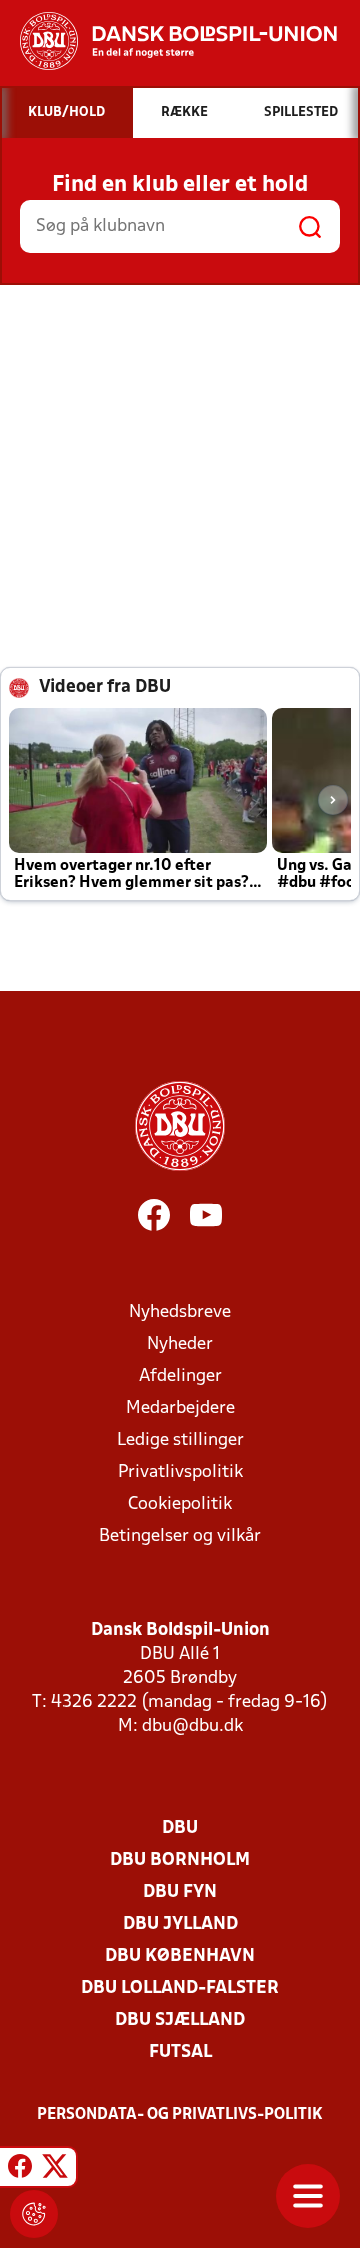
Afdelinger (180, 1376)
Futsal (180, 2052)
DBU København (180, 1956)
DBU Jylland (180, 1924)
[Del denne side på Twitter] (55, 2170)
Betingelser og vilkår (180, 1536)
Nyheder (180, 1344)
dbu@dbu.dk (192, 1726)
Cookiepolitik (180, 1504)
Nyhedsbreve (180, 1312)
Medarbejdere (180, 1408)
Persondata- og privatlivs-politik (180, 2115)
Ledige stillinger (180, 1440)
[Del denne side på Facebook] (20, 2170)
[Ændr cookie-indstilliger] (34, 2214)
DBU (180, 1828)
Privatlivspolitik (180, 1472)
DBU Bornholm (180, 1860)
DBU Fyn (180, 1892)
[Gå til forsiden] (168, 41)
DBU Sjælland (180, 2020)
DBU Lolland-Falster (180, 1988)
